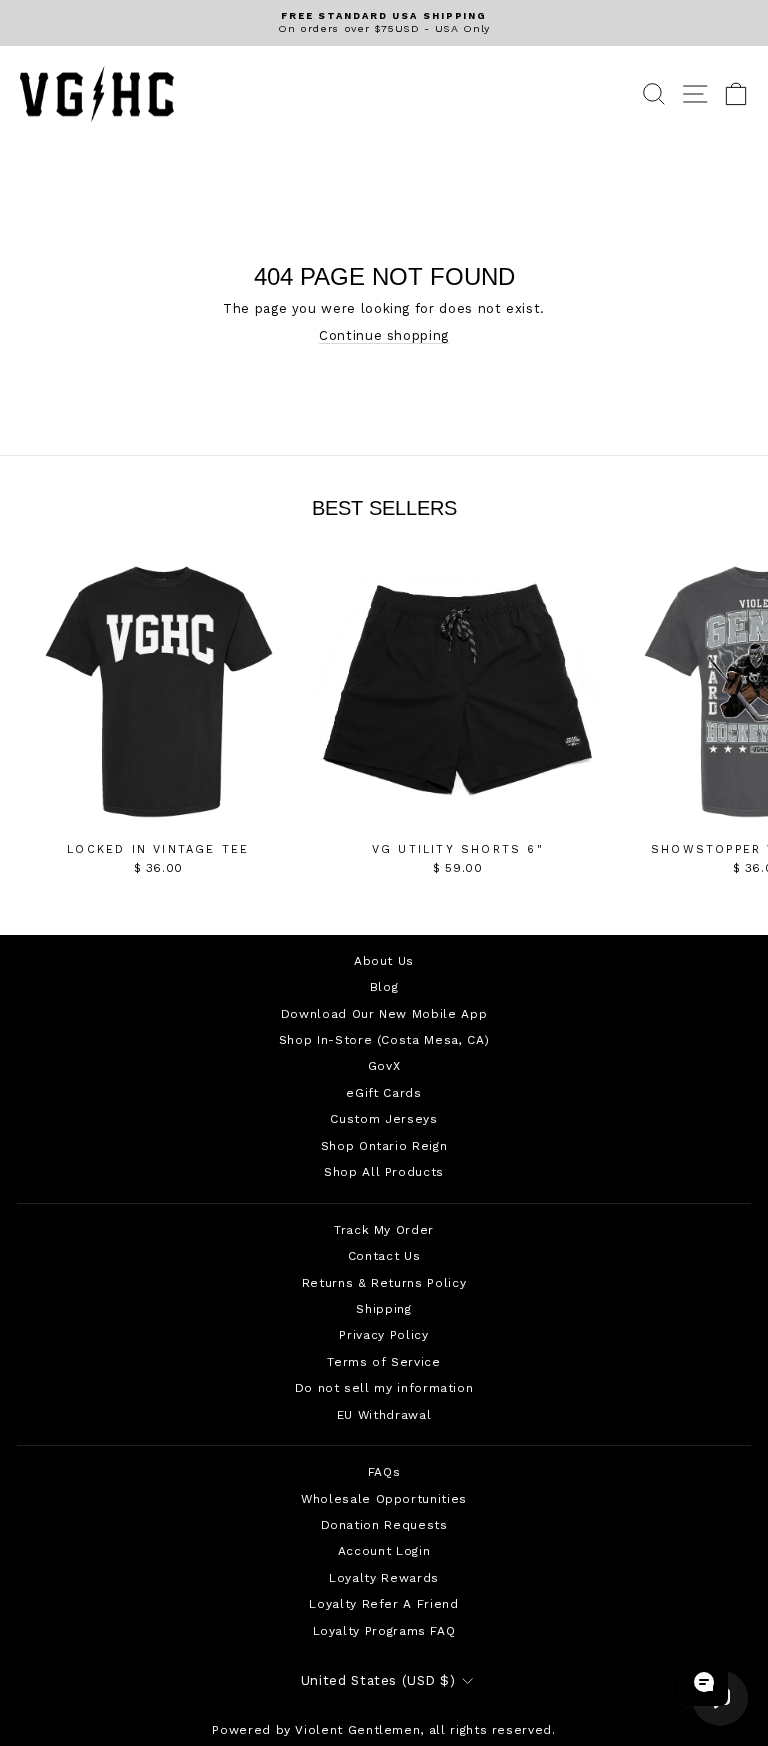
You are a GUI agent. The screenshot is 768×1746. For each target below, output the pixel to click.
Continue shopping (384, 335)
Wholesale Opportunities (384, 1499)
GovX (384, 1066)
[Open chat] (704, 1682)
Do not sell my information (384, 1388)
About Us (384, 961)
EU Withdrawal (384, 1415)
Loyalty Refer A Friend (383, 1604)
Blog (384, 987)
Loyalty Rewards (384, 1578)
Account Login (384, 1551)
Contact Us (384, 1256)
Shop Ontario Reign (384, 1146)
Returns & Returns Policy (384, 1283)
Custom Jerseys (383, 1119)
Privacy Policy (383, 1335)
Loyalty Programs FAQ (384, 1631)
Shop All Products (384, 1172)
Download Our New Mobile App (384, 1014)
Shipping (383, 1309)
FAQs (384, 1472)
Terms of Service (383, 1362)
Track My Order (384, 1230)
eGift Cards (383, 1093)
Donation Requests (384, 1525)
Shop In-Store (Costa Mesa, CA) (384, 1040)
